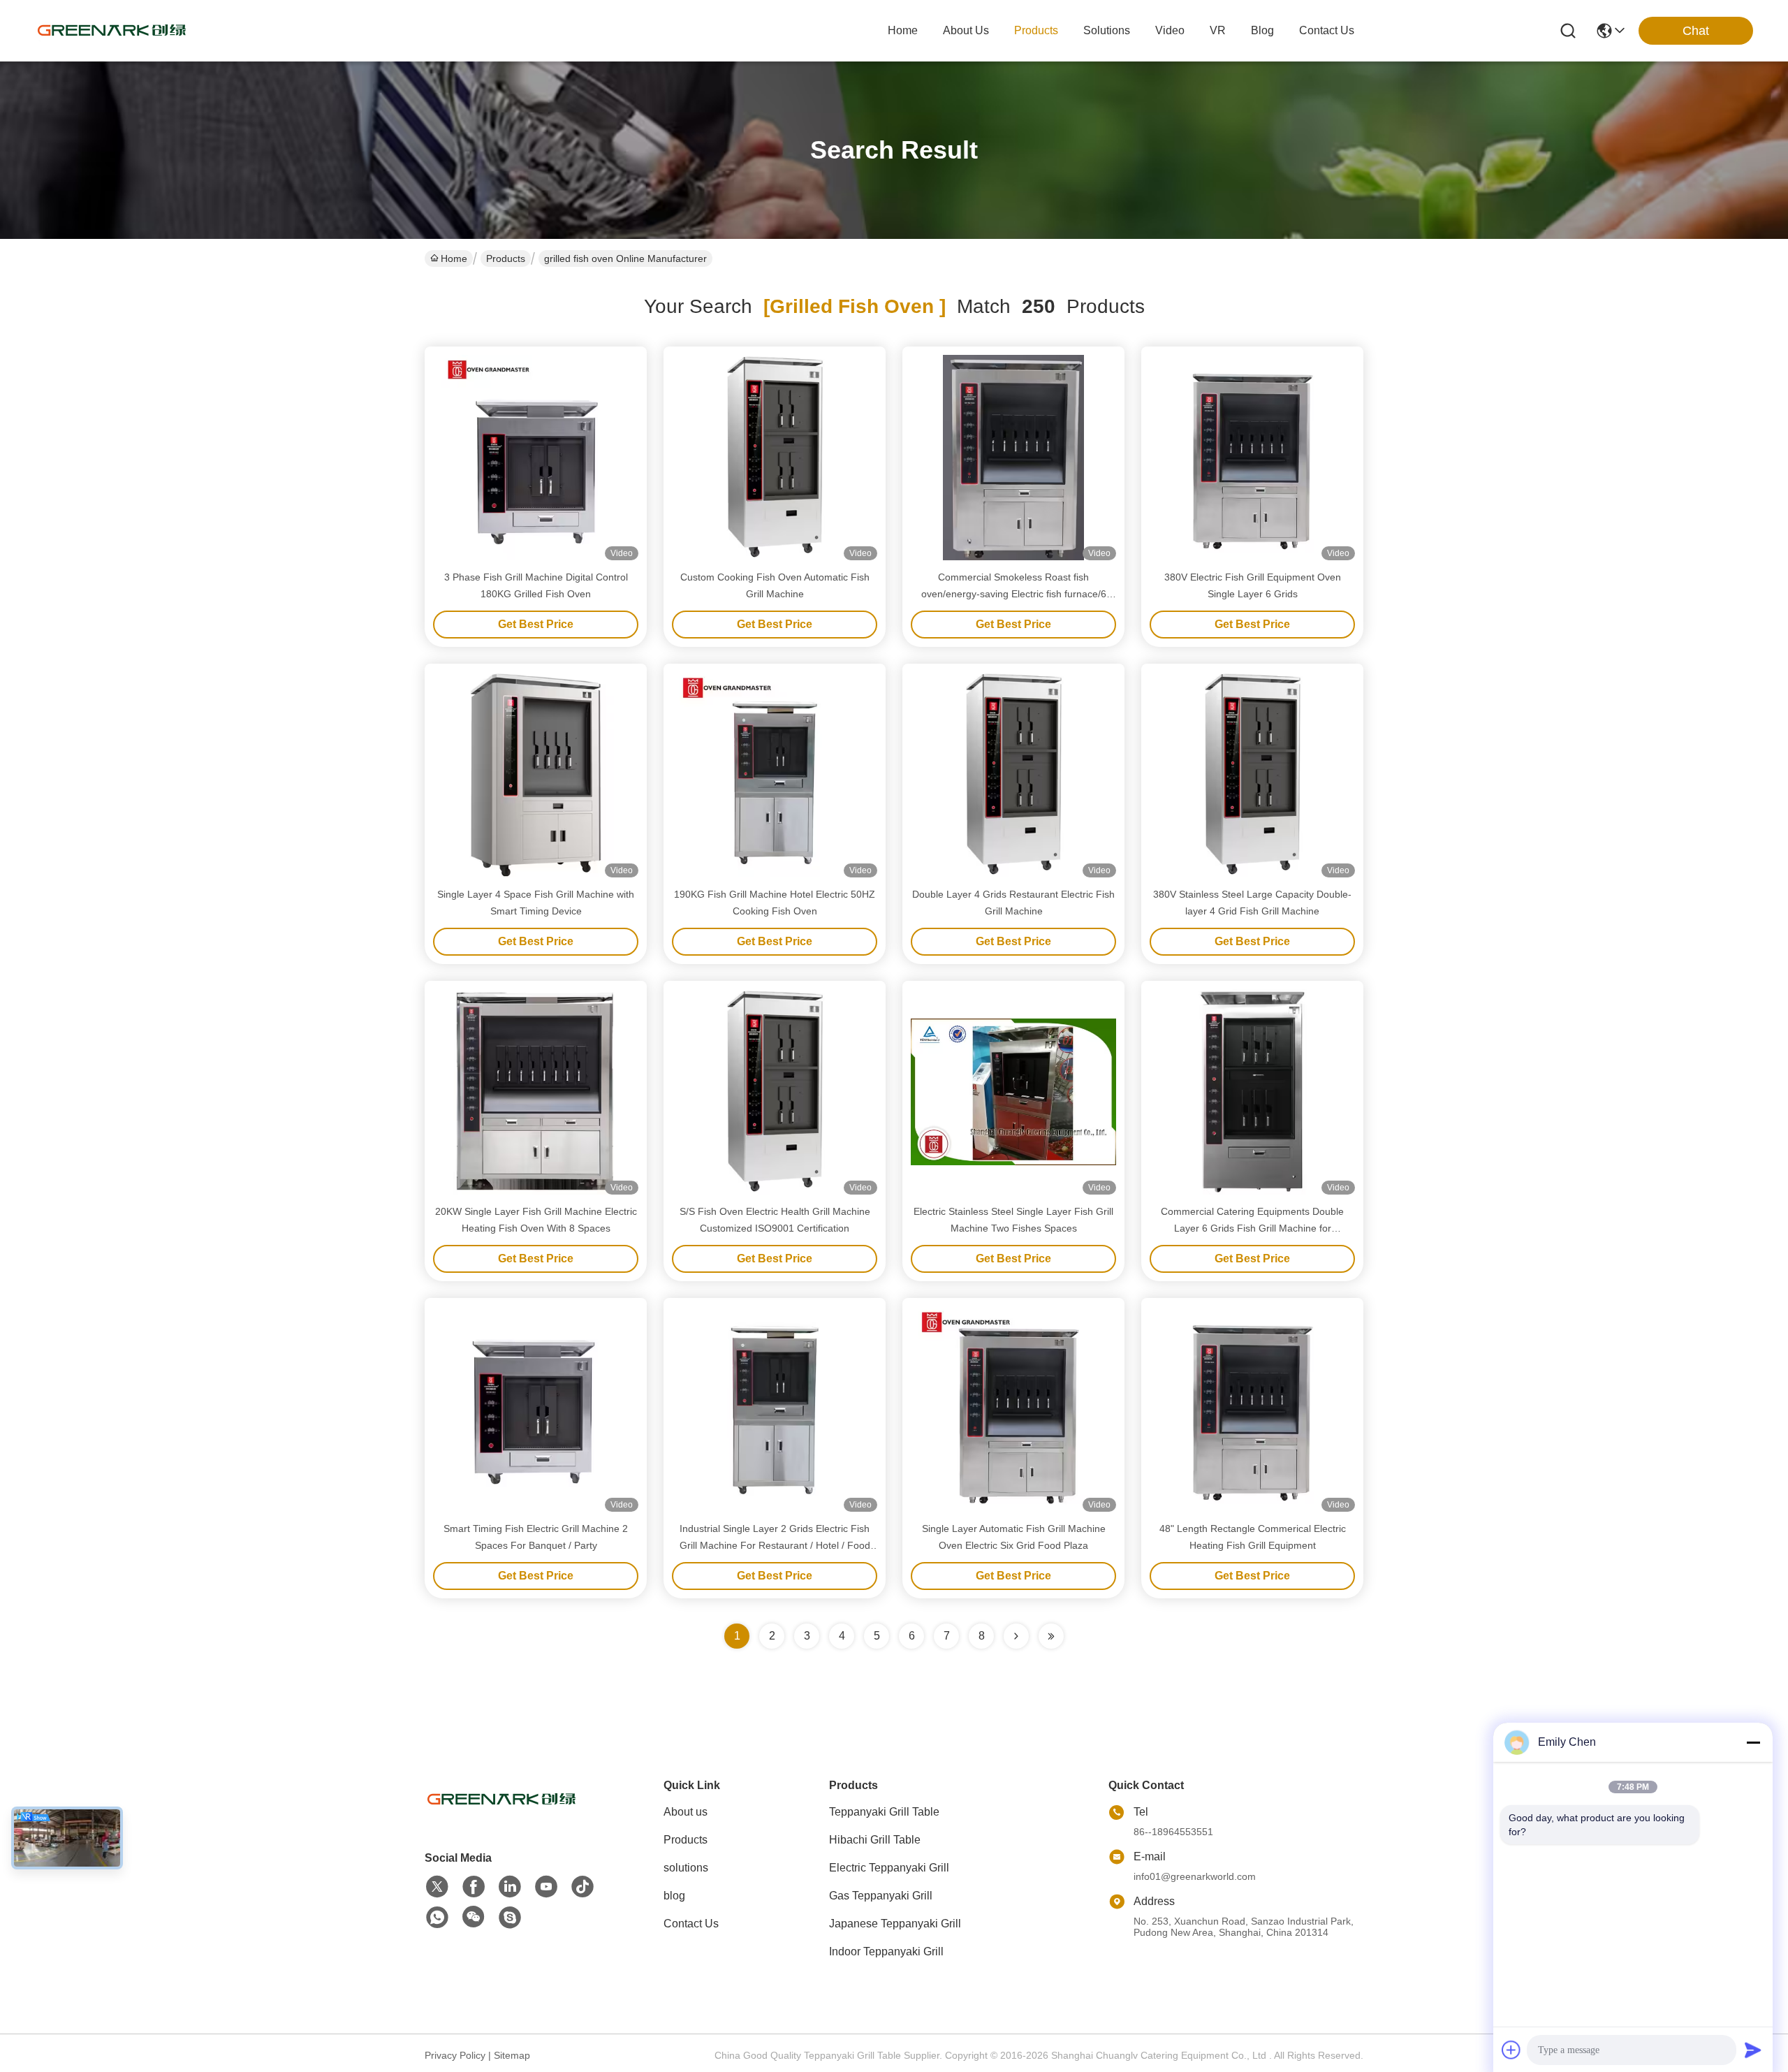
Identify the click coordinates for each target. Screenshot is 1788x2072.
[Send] (1753, 2050)
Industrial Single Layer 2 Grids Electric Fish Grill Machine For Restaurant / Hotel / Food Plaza (775, 1545)
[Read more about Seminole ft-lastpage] (1051, 1636)
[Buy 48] (1252, 1409)
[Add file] (1511, 2050)
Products (506, 258)
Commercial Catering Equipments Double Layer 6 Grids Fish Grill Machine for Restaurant (1252, 1228)
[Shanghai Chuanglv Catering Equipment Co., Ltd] (112, 31)
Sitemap (512, 2055)
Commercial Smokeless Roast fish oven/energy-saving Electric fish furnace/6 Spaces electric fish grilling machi (1014, 594)
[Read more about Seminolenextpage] (1016, 1636)
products (1036, 30)
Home (903, 30)
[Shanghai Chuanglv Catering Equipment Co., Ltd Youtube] (546, 1887)
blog (1262, 30)
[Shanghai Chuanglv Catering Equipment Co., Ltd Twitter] (437, 1887)
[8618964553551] (437, 1918)
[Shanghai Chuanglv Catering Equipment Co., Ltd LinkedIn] (510, 1887)
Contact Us (691, 1924)
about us (966, 30)
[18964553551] (510, 1918)
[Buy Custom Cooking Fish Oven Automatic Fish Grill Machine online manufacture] (775, 458)
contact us (1327, 30)
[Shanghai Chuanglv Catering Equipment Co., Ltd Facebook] (474, 1887)
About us (686, 1812)
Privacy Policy (455, 2055)
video (1170, 30)
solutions (1107, 30)
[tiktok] (582, 1887)
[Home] (501, 1817)
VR (1218, 30)
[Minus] (1753, 1742)
